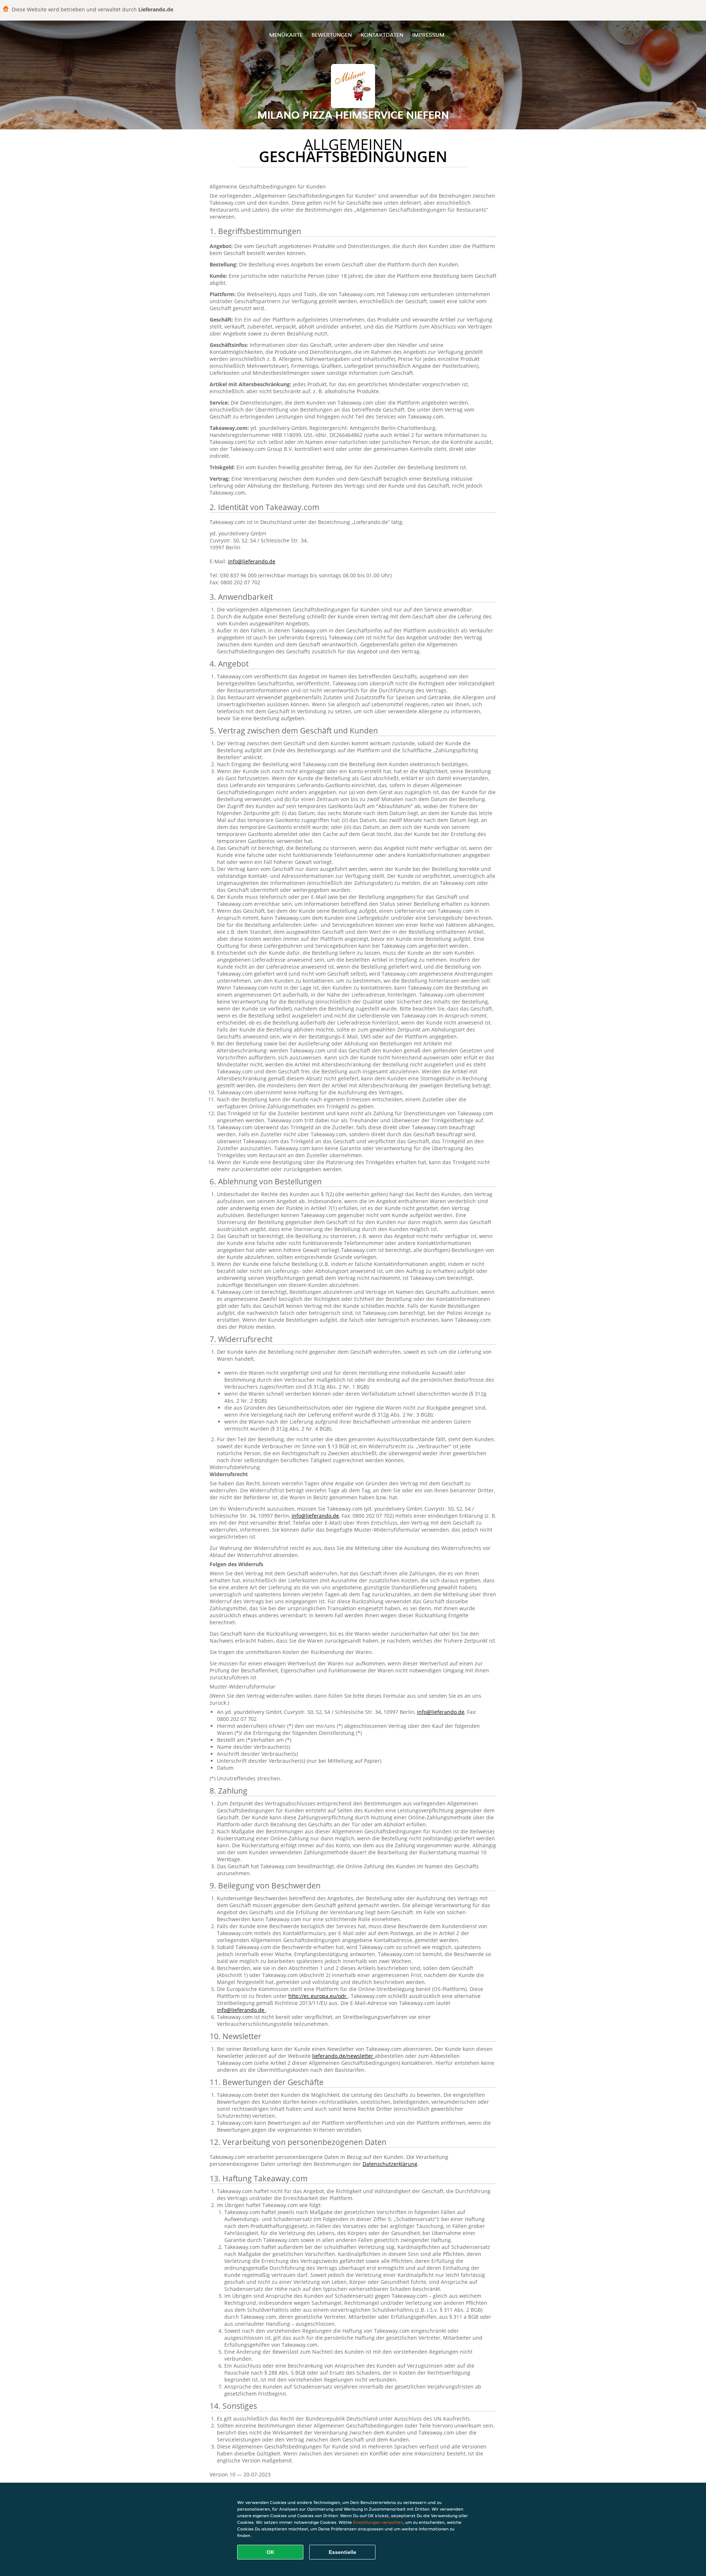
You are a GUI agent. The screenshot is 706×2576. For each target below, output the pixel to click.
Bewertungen (332, 35)
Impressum (428, 35)
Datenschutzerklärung (390, 2164)
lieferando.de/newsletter (343, 2056)
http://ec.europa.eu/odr (318, 1996)
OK (270, 2552)
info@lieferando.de (252, 561)
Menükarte (286, 35)
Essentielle (343, 2552)
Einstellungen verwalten (378, 2522)
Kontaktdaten (382, 35)
